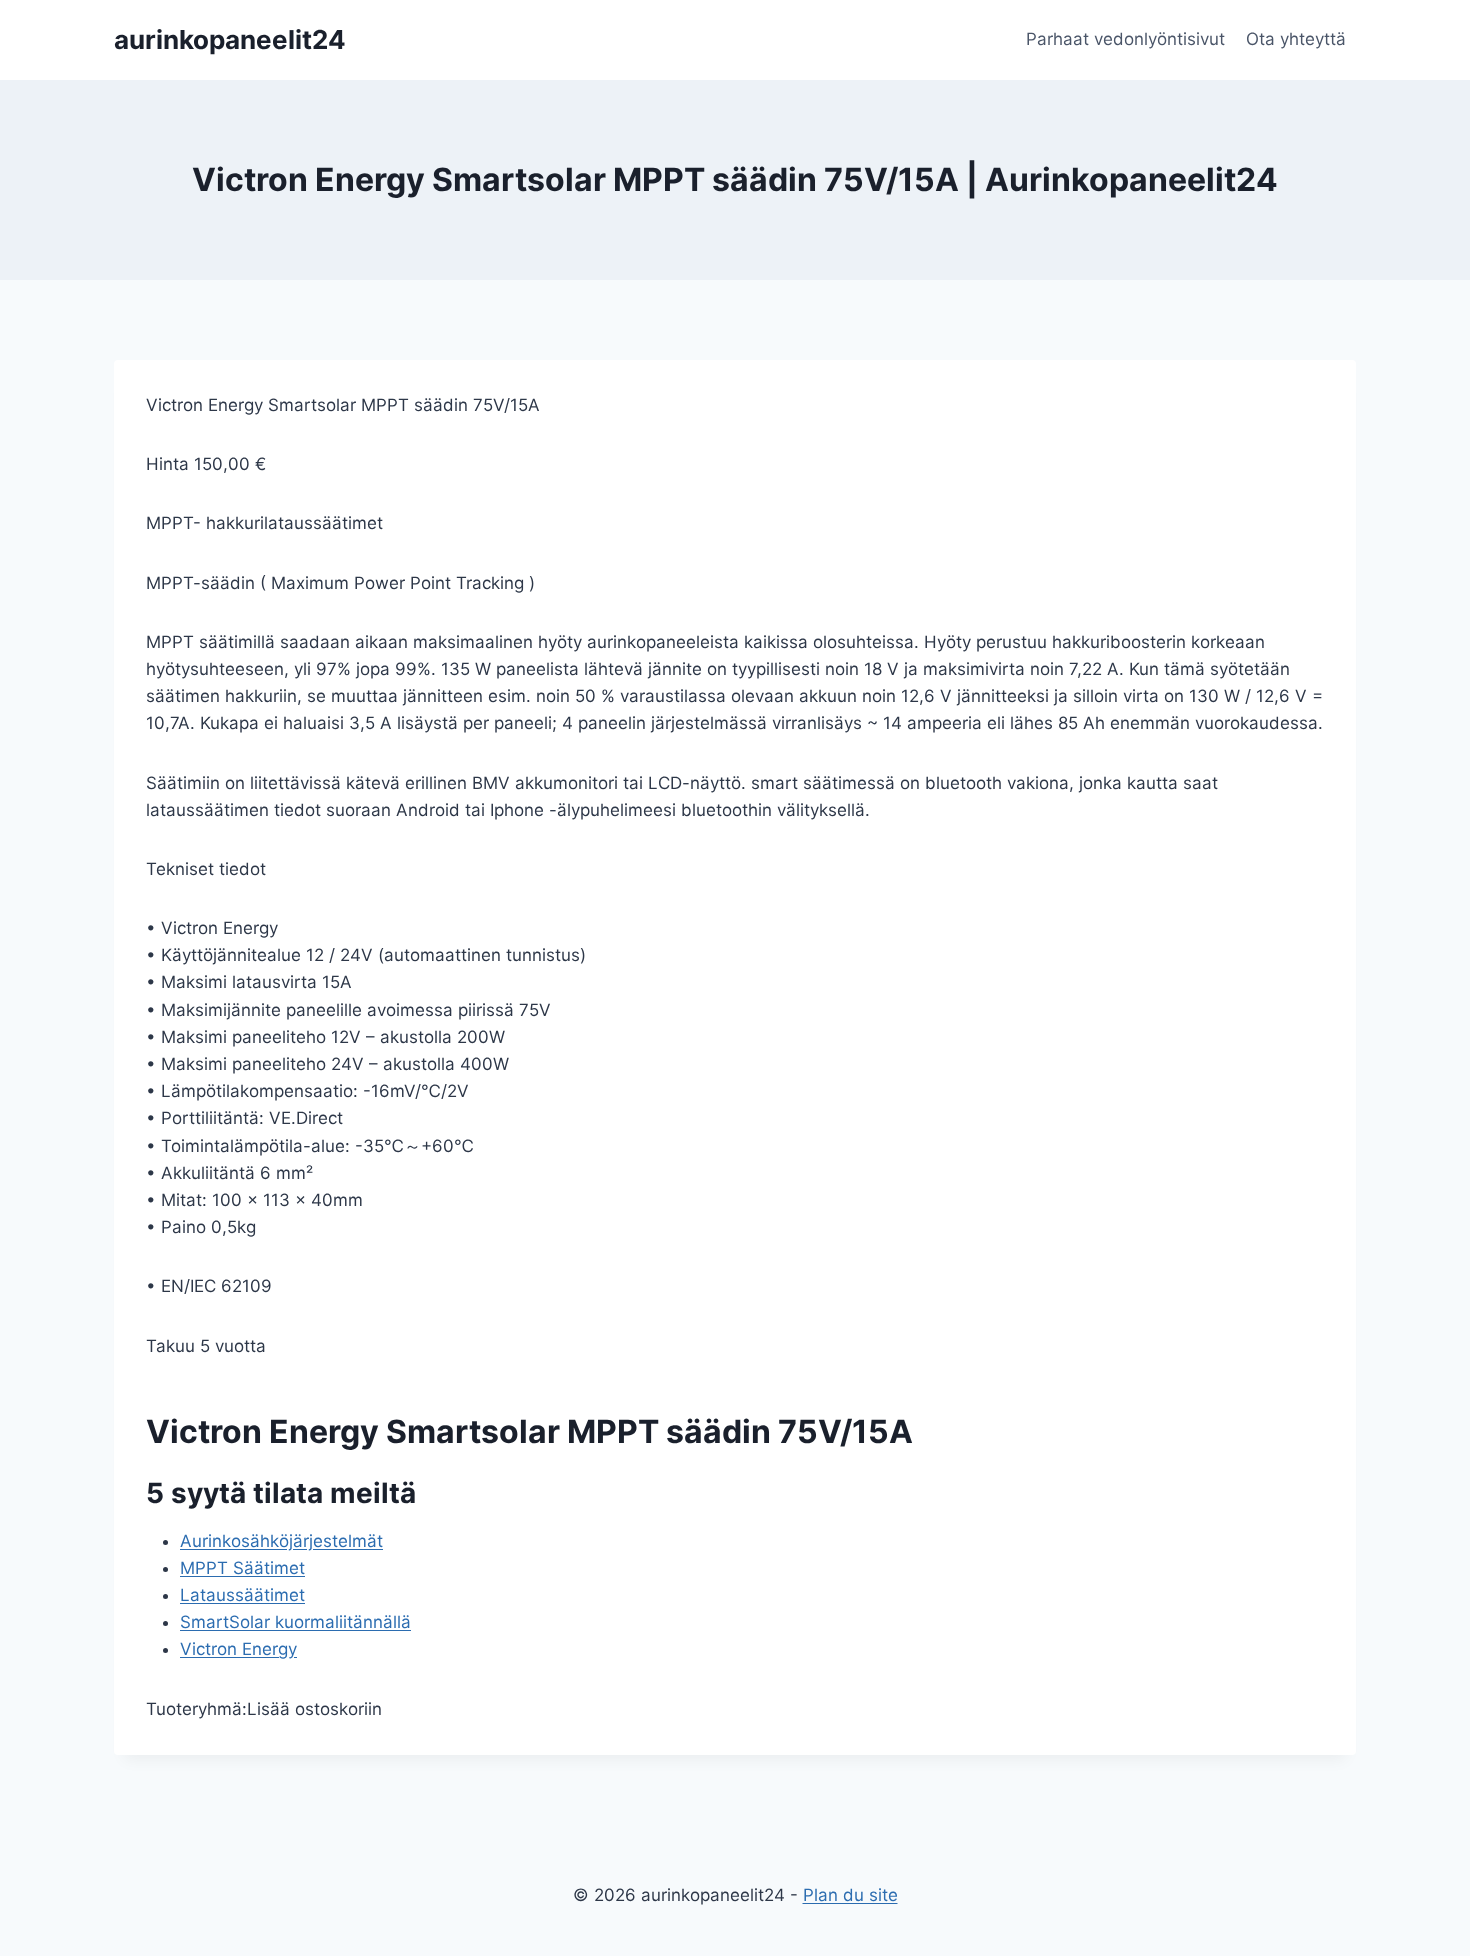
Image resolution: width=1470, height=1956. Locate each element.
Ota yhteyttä (1296, 39)
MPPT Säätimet (242, 1568)
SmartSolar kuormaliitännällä (295, 1622)
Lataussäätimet (242, 1595)
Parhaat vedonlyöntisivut (1125, 39)
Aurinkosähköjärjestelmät (281, 1541)
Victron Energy (238, 1649)
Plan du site (850, 1895)
